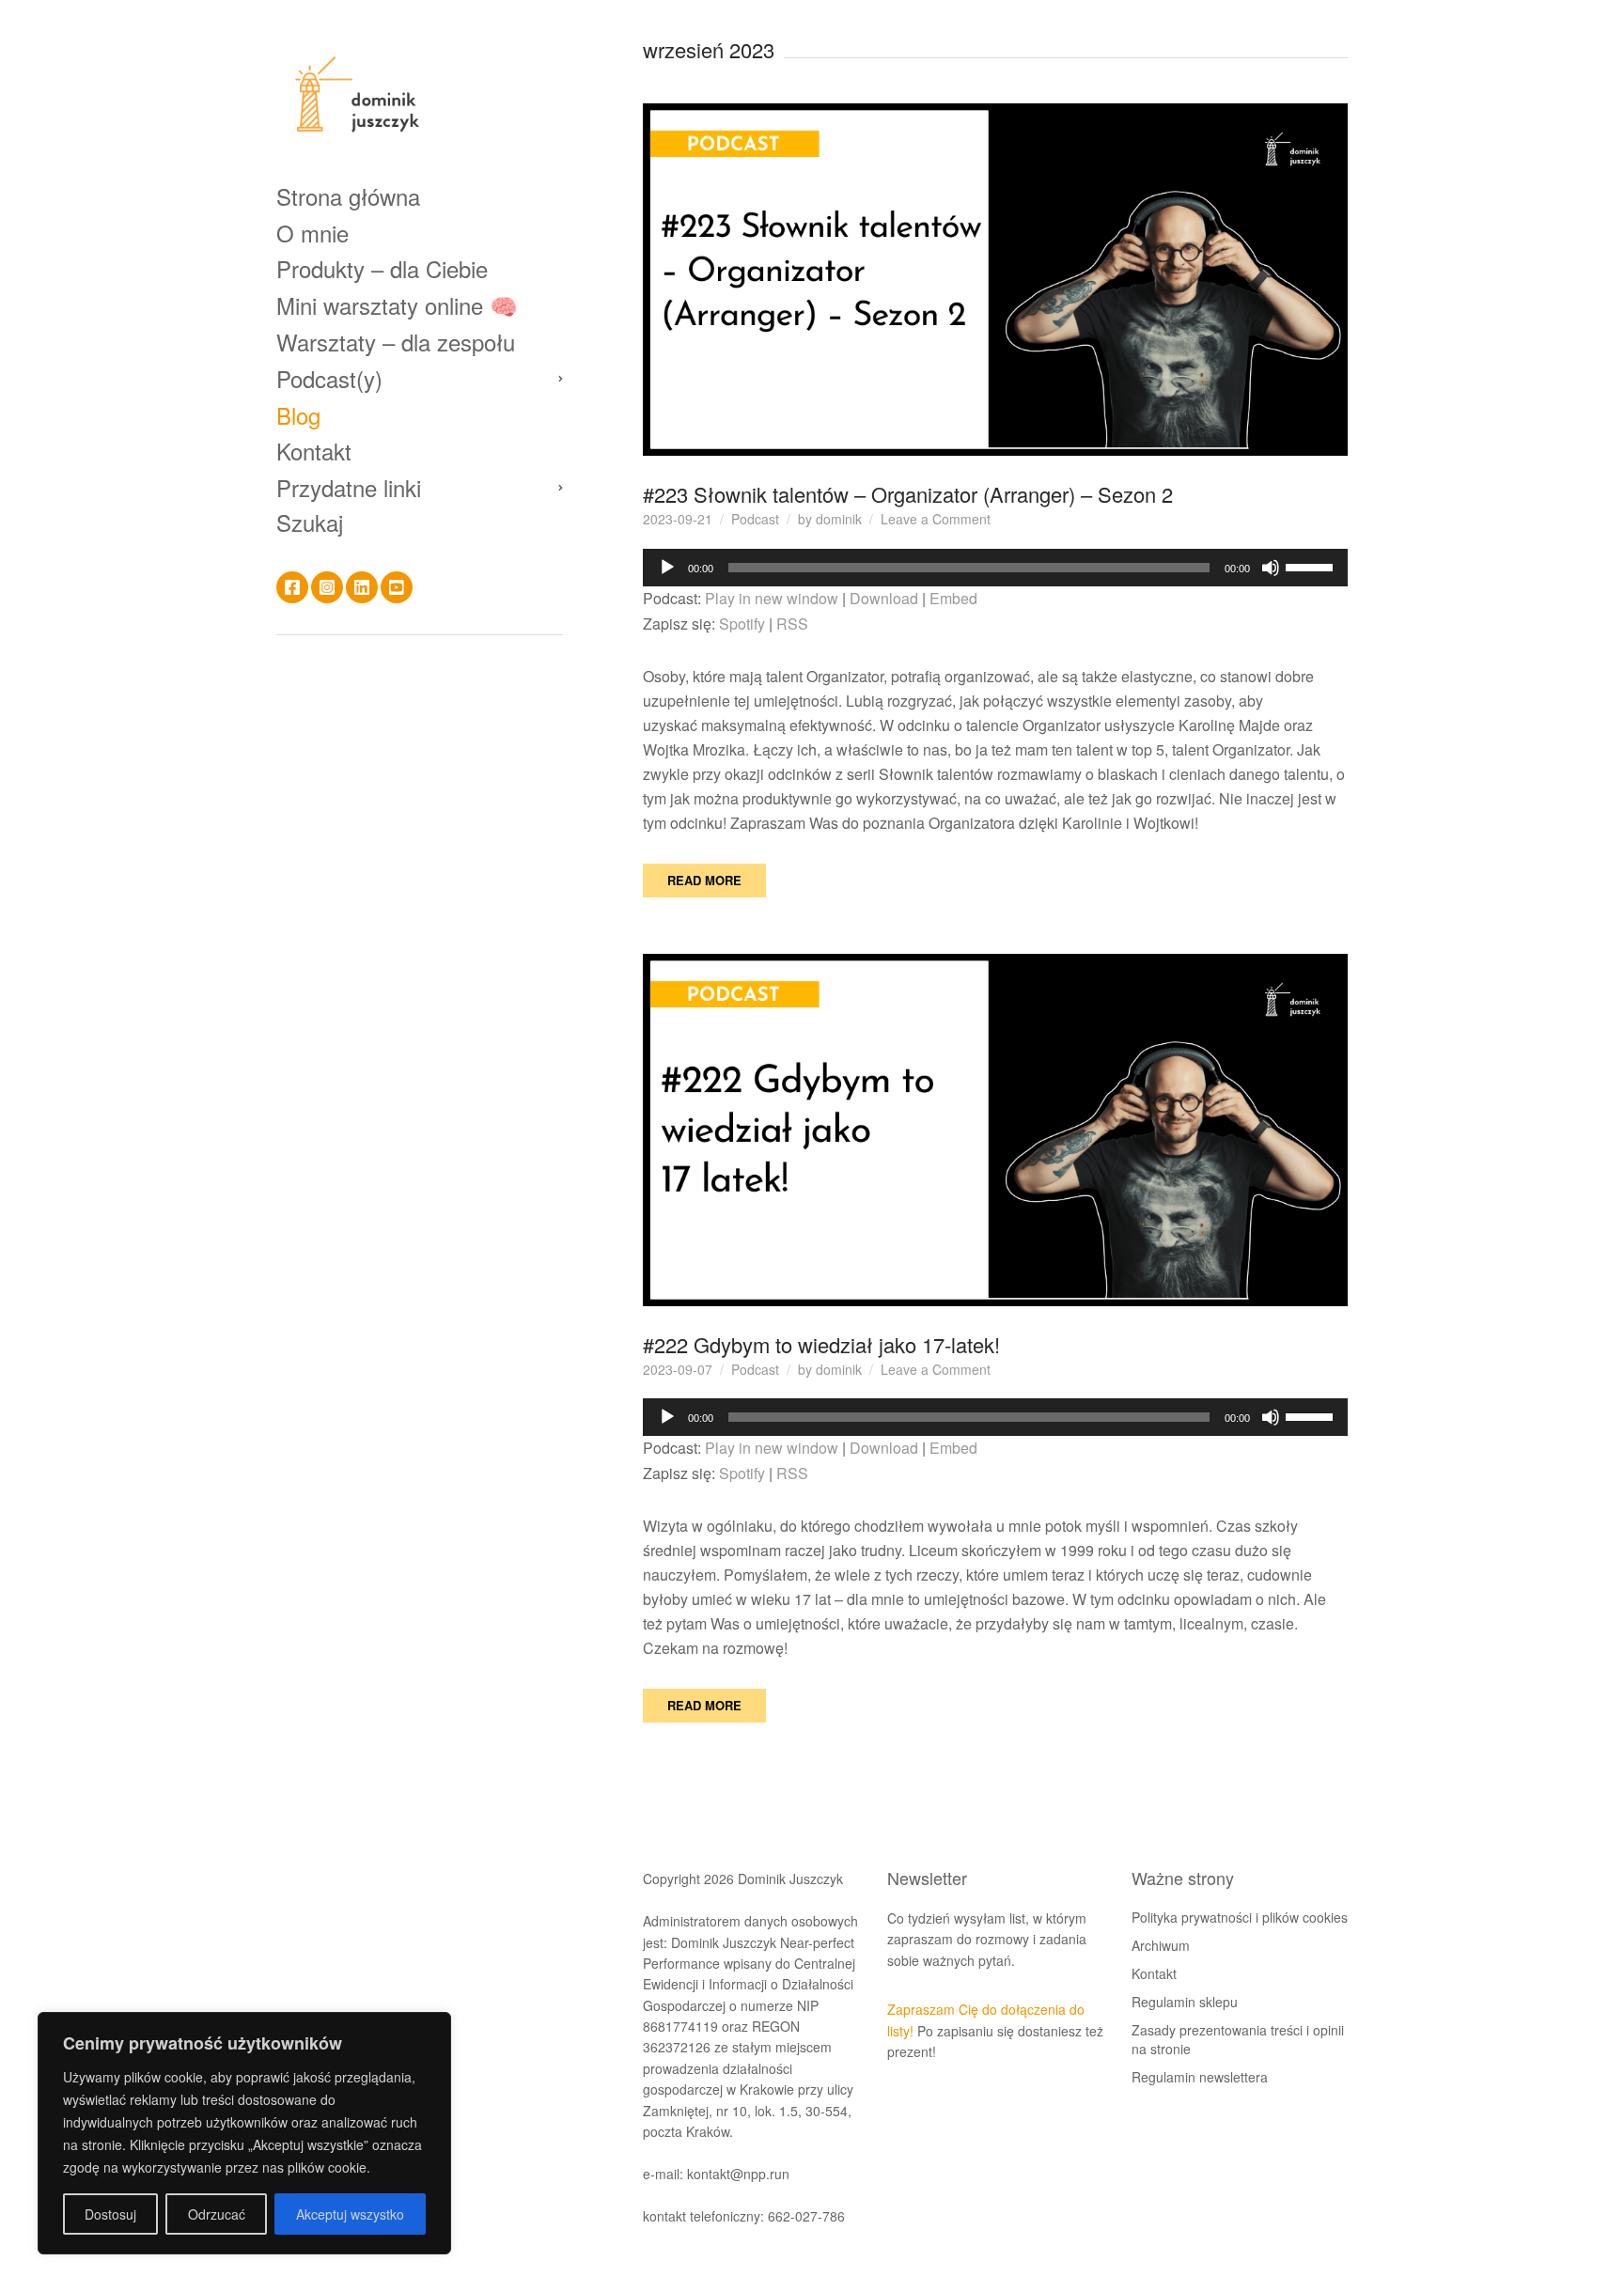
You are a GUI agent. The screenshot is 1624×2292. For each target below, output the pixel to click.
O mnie (312, 233)
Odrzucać (217, 2214)
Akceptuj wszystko (350, 2214)
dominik (839, 519)
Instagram (327, 587)
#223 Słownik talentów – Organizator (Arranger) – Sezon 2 (908, 494)
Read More (704, 880)
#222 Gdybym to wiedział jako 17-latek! (821, 1344)
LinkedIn (362, 587)
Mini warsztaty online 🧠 (397, 305)
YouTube (397, 587)
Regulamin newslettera (1200, 2077)
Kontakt (314, 451)
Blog (298, 415)
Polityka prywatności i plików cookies (1240, 1917)
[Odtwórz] (667, 568)
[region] (244, 2133)
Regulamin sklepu (1185, 2002)
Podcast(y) (329, 378)
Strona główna (348, 196)
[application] (995, 568)
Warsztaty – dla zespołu (396, 342)
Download (884, 598)
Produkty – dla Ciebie (382, 268)
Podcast (755, 519)
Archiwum (1161, 1945)
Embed (953, 598)
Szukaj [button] (310, 522)
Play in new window (772, 598)
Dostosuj (110, 2214)
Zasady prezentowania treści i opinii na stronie (1238, 2039)
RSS (792, 624)
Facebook (292, 587)
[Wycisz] (1271, 568)
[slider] (1312, 566)
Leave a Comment (936, 519)
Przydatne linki (349, 487)
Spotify (742, 624)
